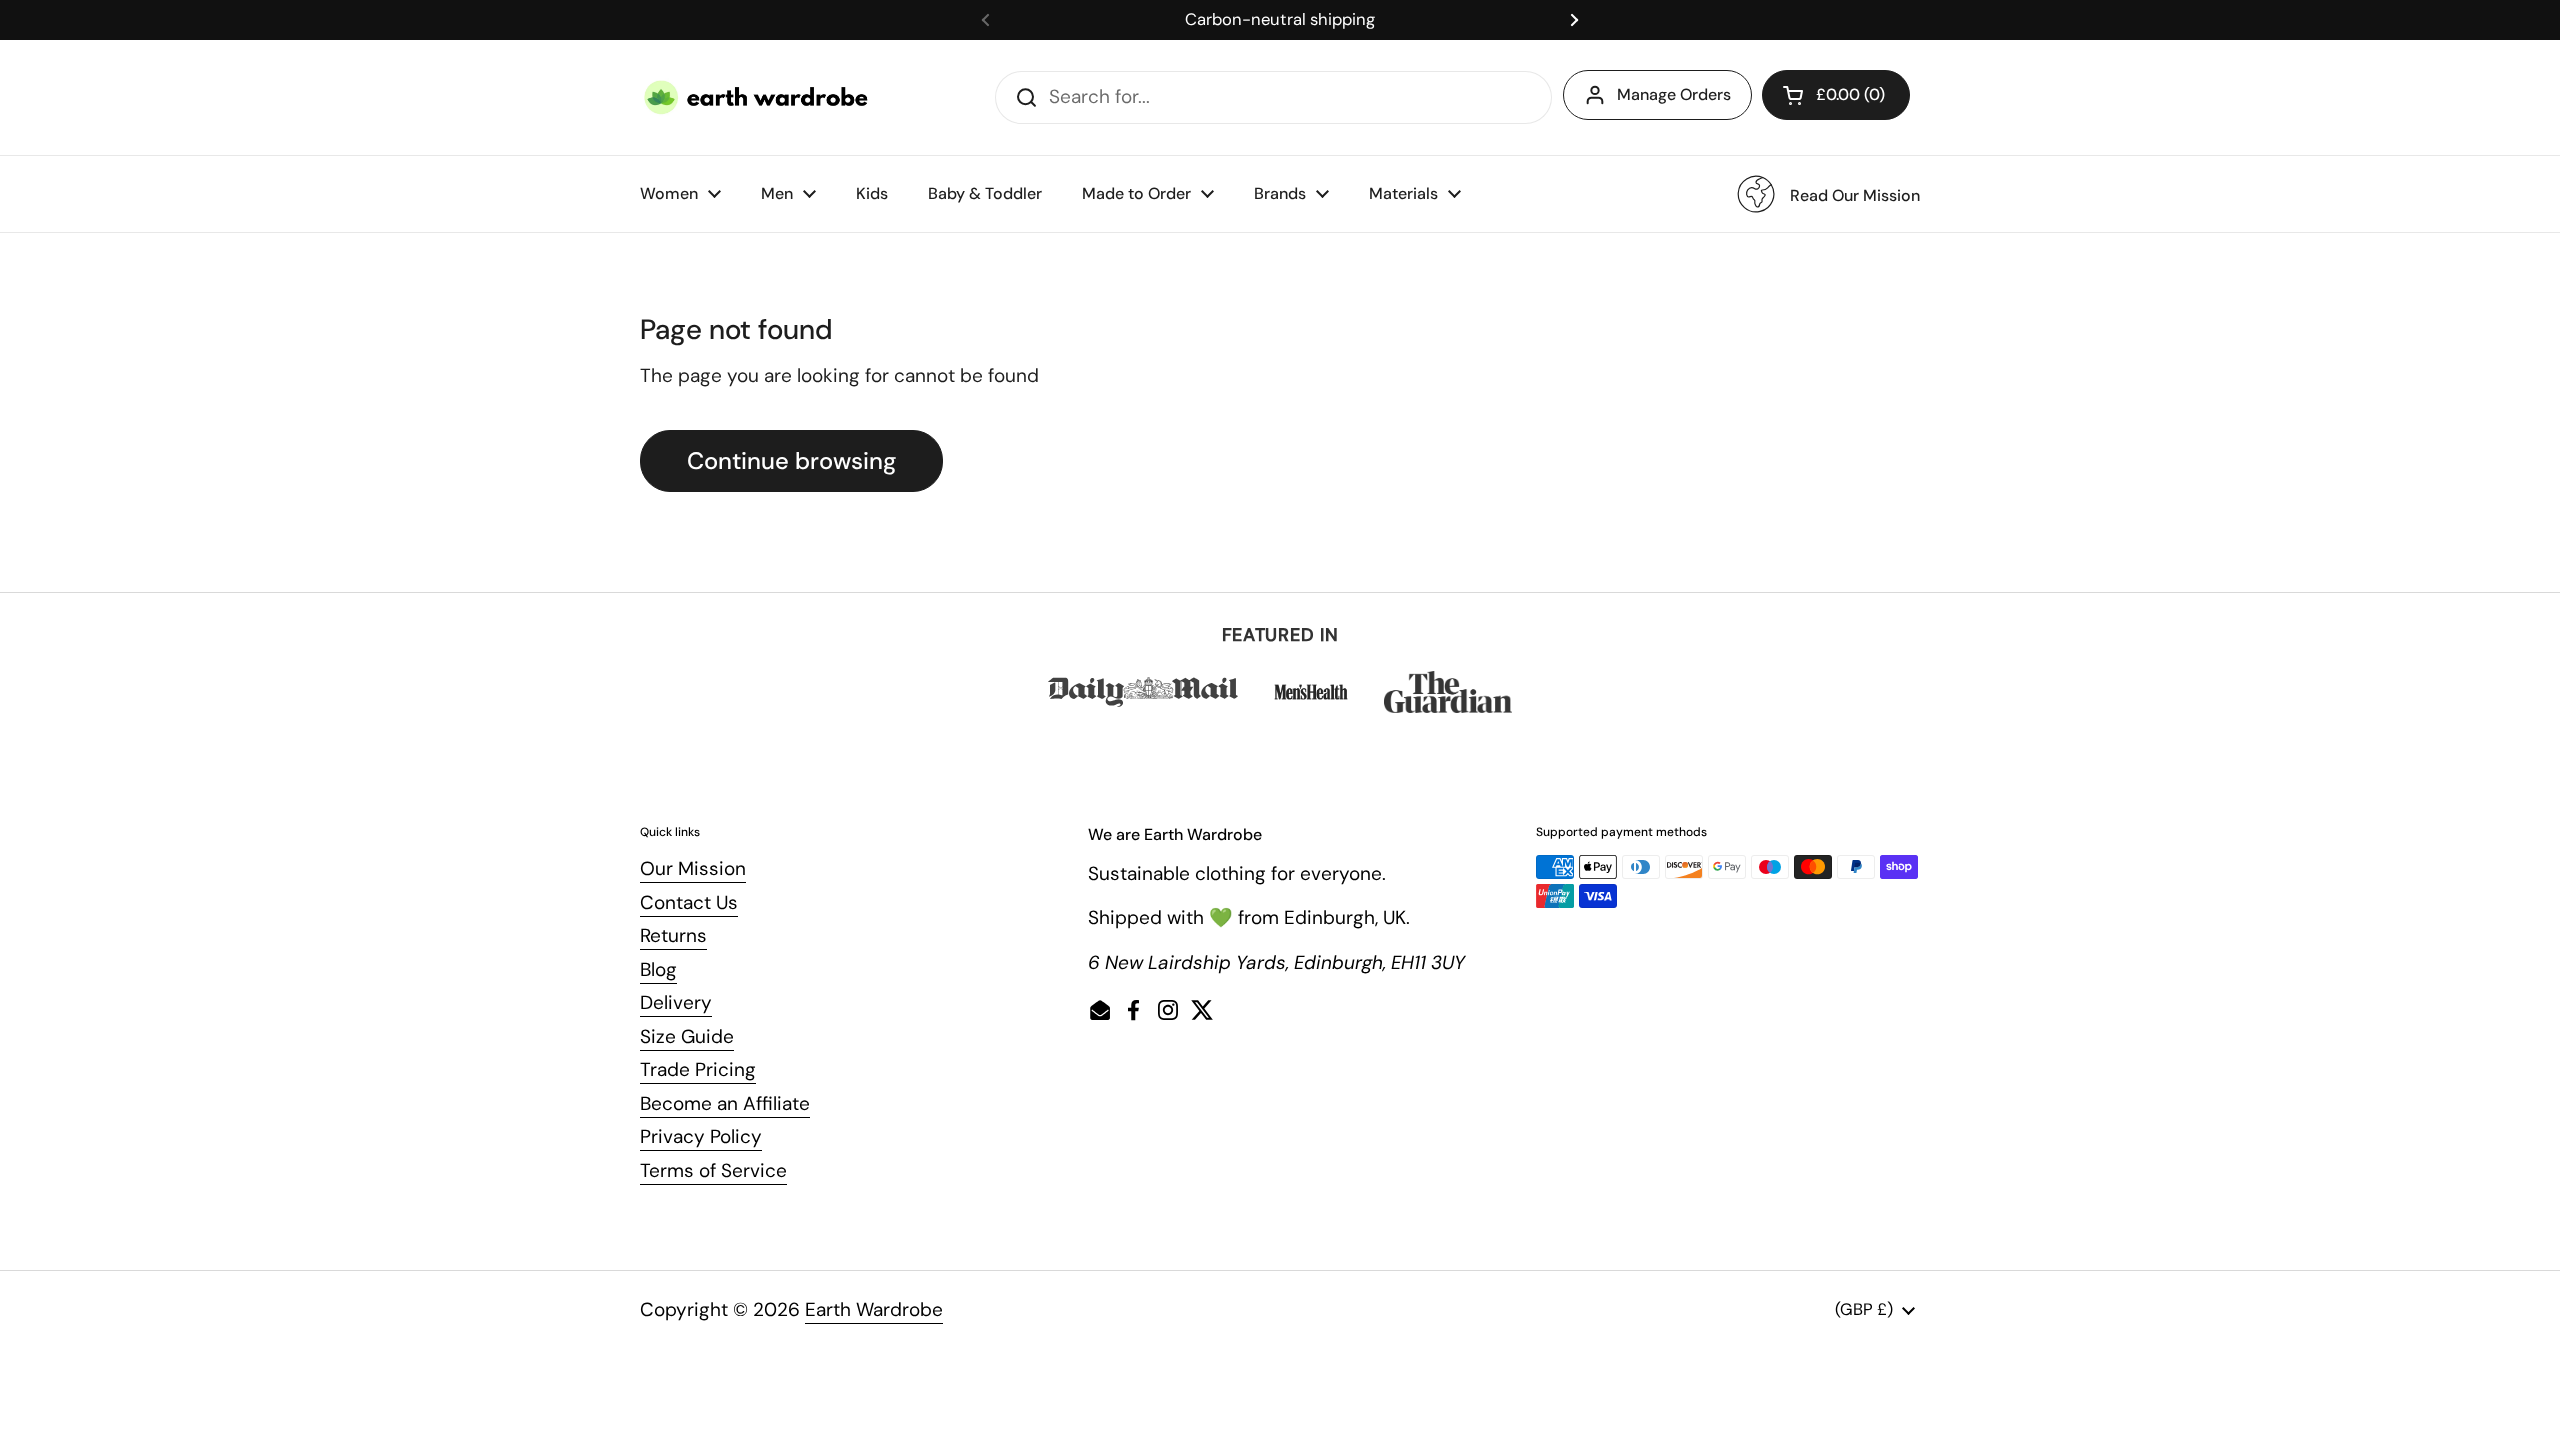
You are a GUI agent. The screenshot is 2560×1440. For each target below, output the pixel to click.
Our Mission (693, 868)
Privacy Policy (701, 1136)
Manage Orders (1674, 94)
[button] (1836, 95)
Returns (673, 935)
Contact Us (689, 902)
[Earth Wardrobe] (757, 97)
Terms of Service (713, 1170)
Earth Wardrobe (874, 1309)
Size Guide (687, 1036)
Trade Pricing (698, 1069)
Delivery (676, 1002)
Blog (658, 969)
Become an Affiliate (725, 1103)
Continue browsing (791, 460)
